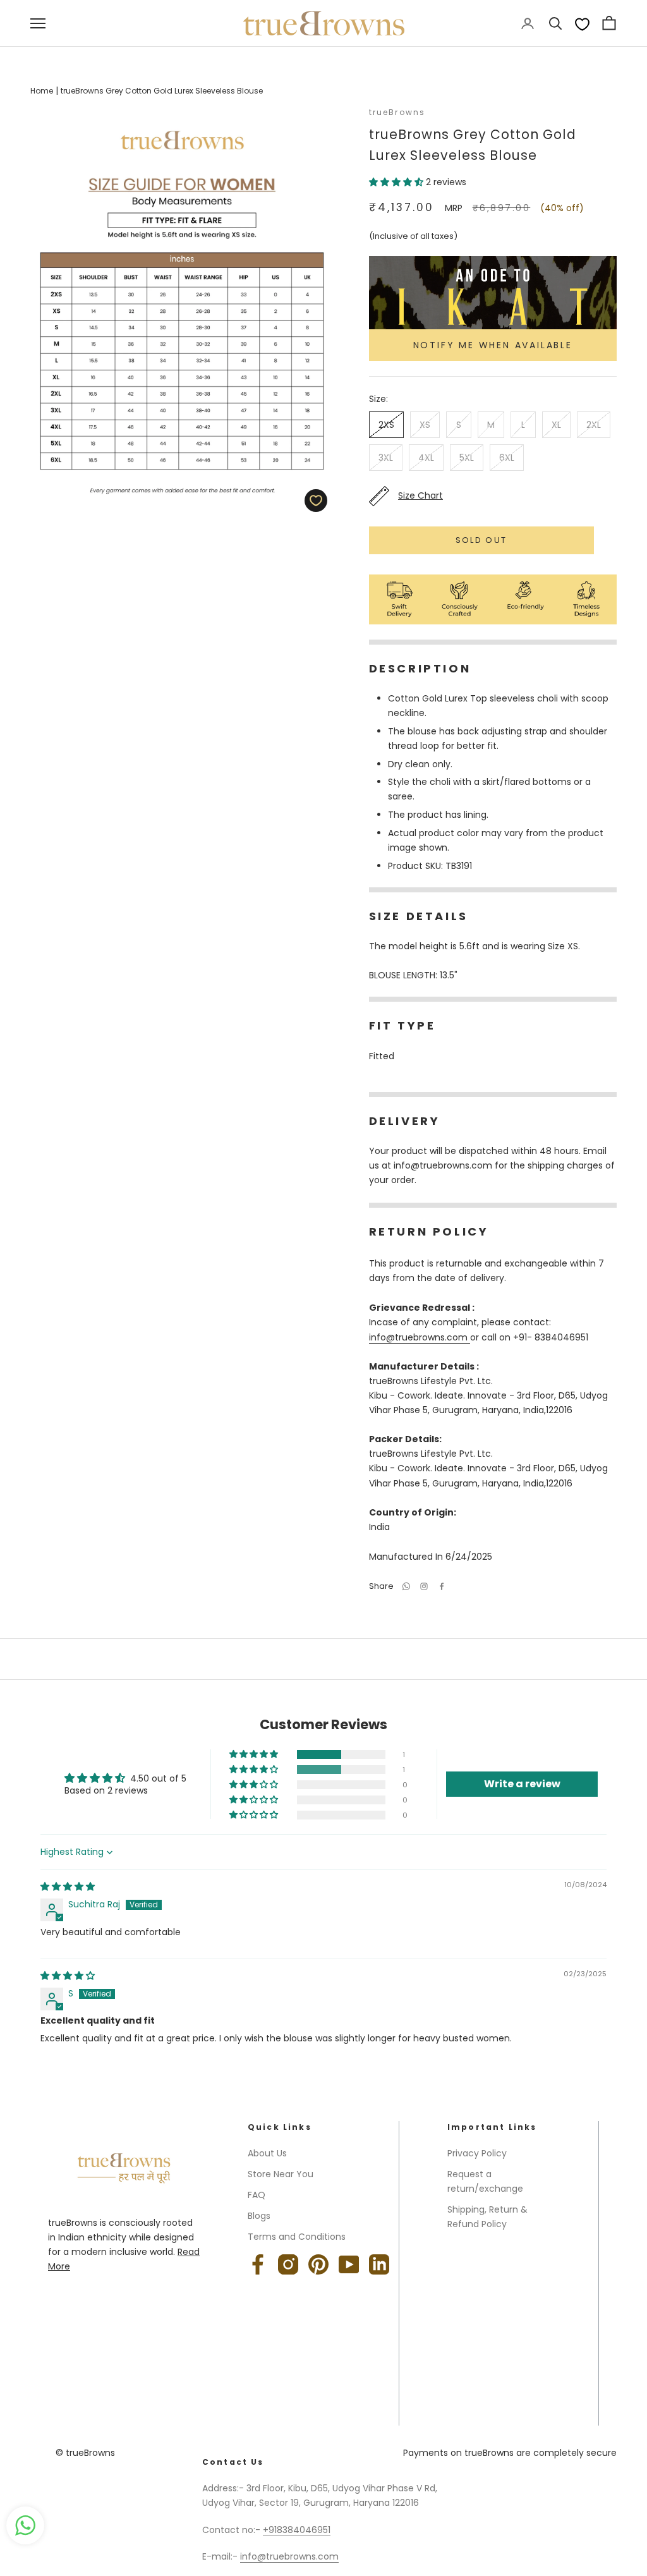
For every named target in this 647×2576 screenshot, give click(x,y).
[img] (68, 1886)
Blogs (259, 2216)
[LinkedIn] (379, 2264)
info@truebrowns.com (420, 1337)
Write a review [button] (522, 1784)
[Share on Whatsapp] (406, 1586)
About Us (267, 2153)
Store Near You (281, 2174)
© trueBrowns (85, 2453)
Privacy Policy (477, 2153)
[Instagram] (288, 2264)
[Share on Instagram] (424, 1586)
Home (42, 91)
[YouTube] (349, 2264)
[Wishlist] (582, 24)
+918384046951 (297, 2530)
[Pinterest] (318, 2264)
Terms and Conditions (297, 2237)
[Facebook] (442, 1586)
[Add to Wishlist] (316, 501)
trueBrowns (397, 112)
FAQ (257, 2195)
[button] (397, 182)
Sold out (481, 540)
